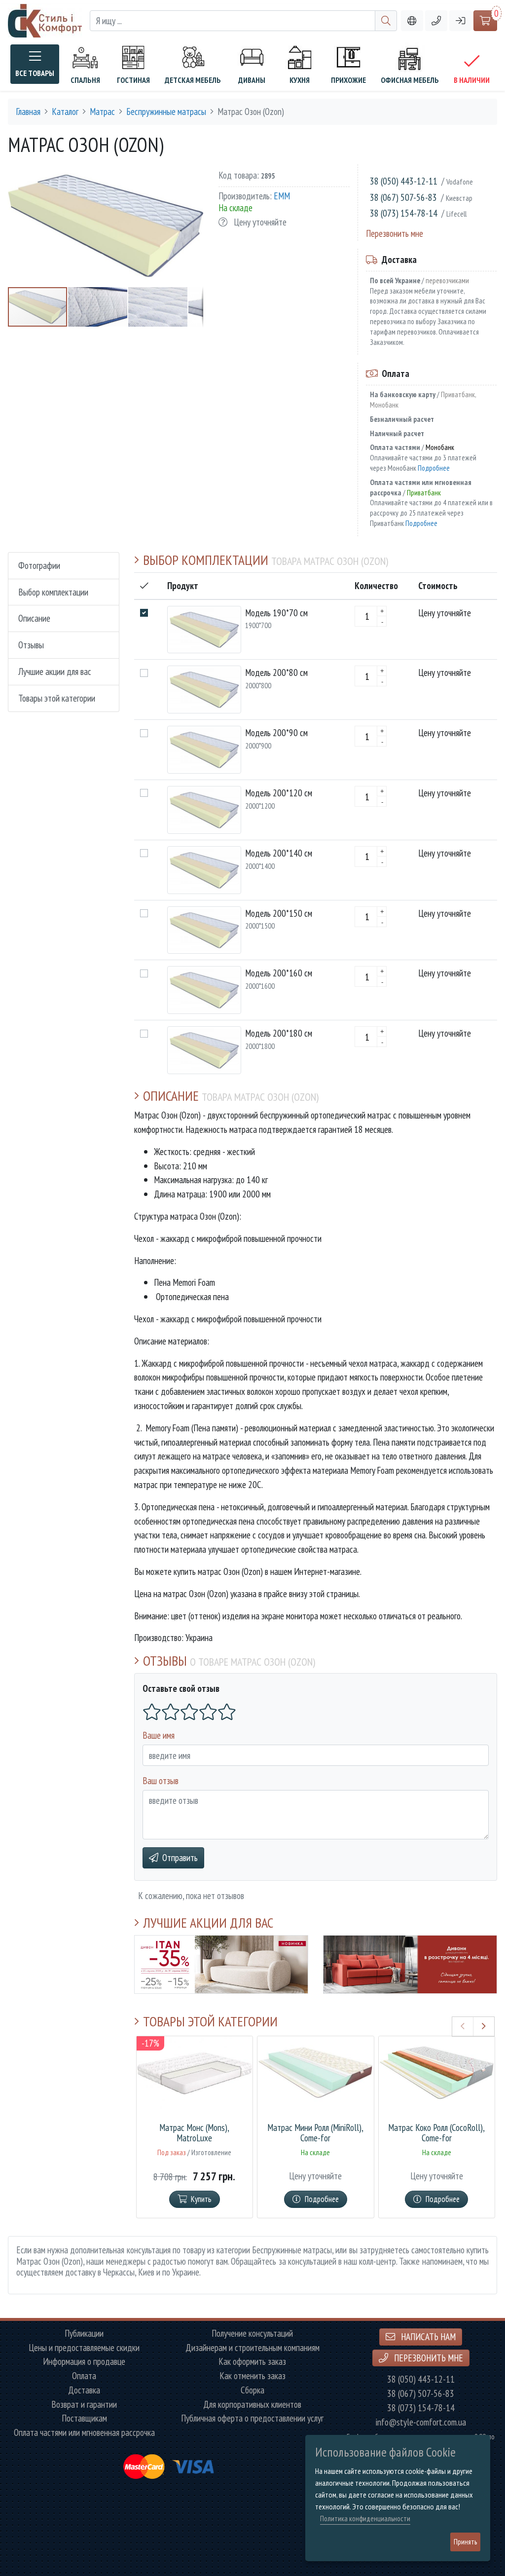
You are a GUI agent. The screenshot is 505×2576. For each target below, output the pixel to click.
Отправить (180, 1857)
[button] (436, 21)
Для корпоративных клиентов (252, 2405)
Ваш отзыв (161, 1780)
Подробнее (434, 468)
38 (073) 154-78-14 (404, 213)
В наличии (472, 80)
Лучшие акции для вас (55, 671)
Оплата (84, 2376)
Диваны (252, 80)
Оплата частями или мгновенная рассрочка (84, 2433)
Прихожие (348, 80)
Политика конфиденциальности (365, 2519)
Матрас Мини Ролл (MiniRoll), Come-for (315, 2133)
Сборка (252, 2390)
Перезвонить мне (395, 233)
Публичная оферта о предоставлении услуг (252, 2418)
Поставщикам (84, 2418)
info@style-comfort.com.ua (421, 2422)
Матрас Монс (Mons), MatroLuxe (194, 2133)
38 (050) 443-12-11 (404, 181)
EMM (282, 196)
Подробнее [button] (322, 2199)
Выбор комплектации (53, 592)
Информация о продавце (84, 2362)
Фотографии (39, 565)
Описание (34, 618)
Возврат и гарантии (84, 2405)
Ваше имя (159, 1735)
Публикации (84, 2333)
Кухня (300, 80)
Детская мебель (193, 80)
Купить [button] (201, 2199)
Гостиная (133, 80)
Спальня (85, 80)
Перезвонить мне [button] (428, 2358)
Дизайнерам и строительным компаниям (252, 2348)
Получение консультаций (252, 2333)
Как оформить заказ (252, 2362)
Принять (465, 2542)
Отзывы (31, 645)
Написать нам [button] (427, 2336)
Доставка (84, 2390)
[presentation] (463, 2026)
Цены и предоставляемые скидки (84, 2348)
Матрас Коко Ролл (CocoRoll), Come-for (436, 2133)
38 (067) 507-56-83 (403, 197)
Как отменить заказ (252, 2376)
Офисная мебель (410, 80)
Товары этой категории (57, 698)
